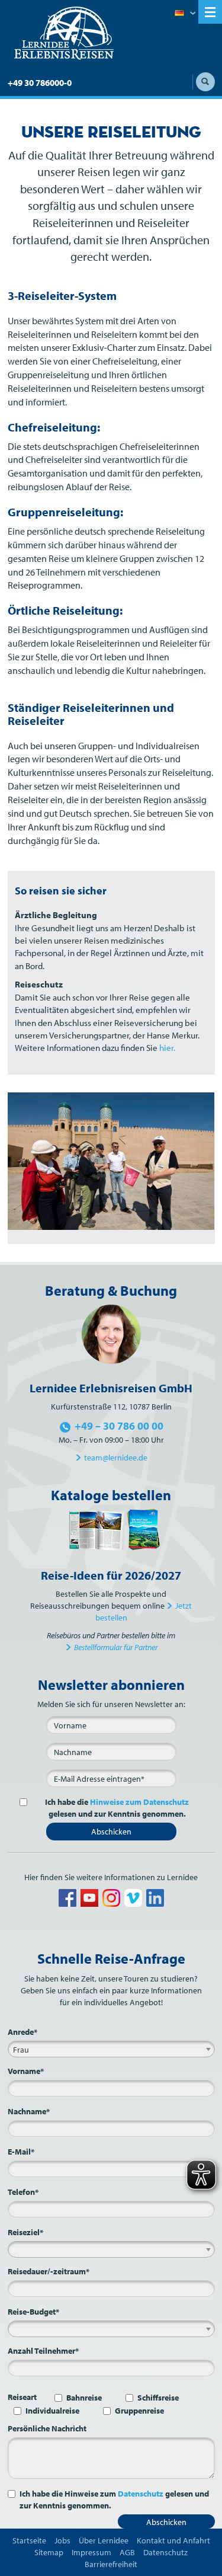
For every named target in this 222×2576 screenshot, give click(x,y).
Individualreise (52, 2411)
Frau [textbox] (21, 2050)
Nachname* (29, 2111)
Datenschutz (141, 2494)
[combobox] (111, 2049)
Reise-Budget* (33, 2312)
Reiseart (22, 2397)
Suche (205, 82)
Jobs (62, 2540)
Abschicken (111, 1832)
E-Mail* (21, 2152)
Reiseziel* (25, 2232)
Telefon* (23, 2192)
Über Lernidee (104, 2540)
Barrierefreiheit (111, 2564)
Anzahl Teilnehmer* (43, 2351)
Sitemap (49, 2552)
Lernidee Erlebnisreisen (64, 33)
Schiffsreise (158, 2398)
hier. (167, 1048)
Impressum (91, 2552)
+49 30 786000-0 (40, 83)
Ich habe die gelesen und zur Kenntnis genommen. (117, 1808)
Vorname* (26, 2071)
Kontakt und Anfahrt (173, 2540)
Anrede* (22, 2032)
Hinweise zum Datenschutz (139, 1802)
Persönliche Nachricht (47, 2428)
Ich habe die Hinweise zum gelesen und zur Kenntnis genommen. (114, 2500)
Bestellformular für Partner (116, 1647)
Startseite (29, 2540)
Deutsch (185, 14)
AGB (127, 2552)
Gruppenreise (139, 2411)
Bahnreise (84, 2398)
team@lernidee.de (116, 1458)
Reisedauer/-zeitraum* (49, 2271)
